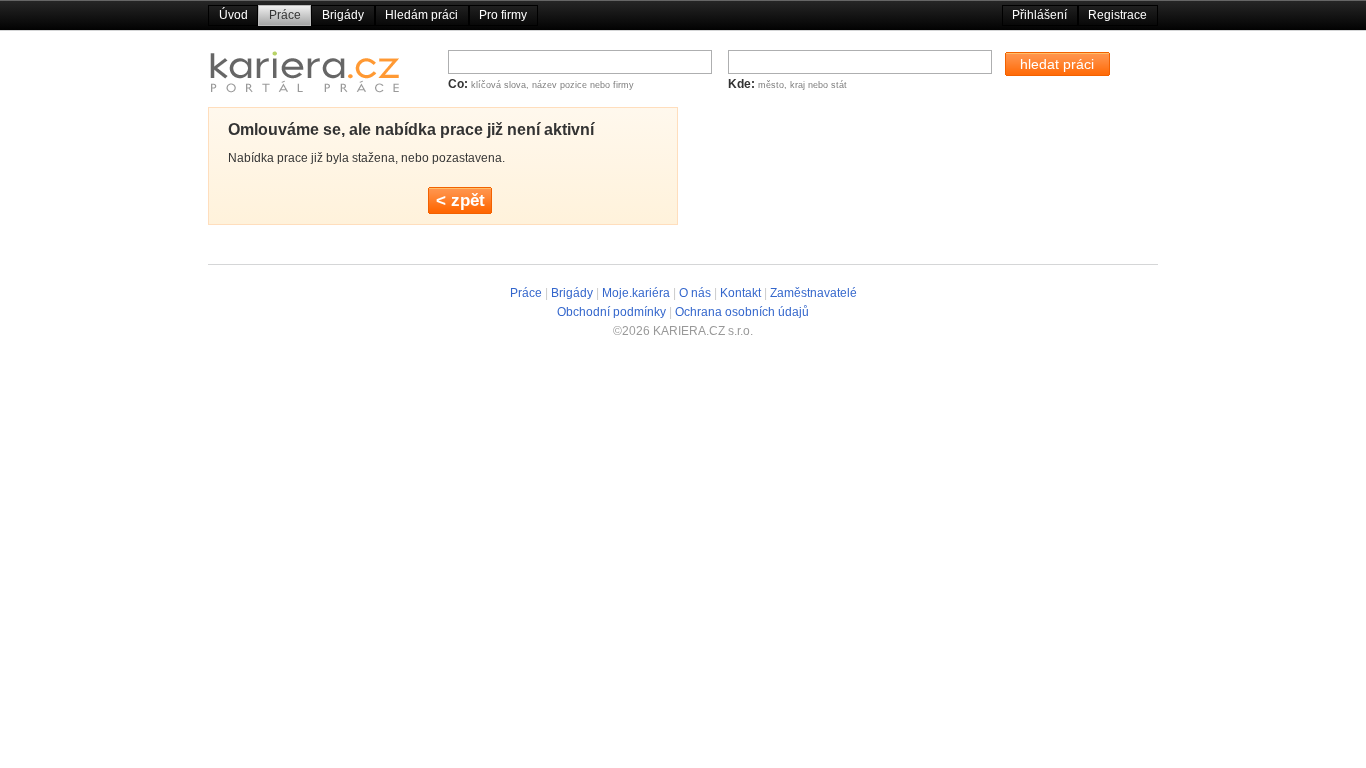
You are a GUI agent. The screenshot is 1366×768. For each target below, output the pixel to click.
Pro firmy (503, 15)
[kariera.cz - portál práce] (305, 76)
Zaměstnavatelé (813, 293)
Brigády (343, 15)
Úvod (233, 15)
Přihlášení (1039, 15)
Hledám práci (421, 15)
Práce (285, 15)
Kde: (743, 84)
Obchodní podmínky (611, 312)
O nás (695, 293)
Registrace (1117, 15)
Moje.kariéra (636, 293)
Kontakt (740, 293)
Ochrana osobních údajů (742, 312)
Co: (459, 84)
